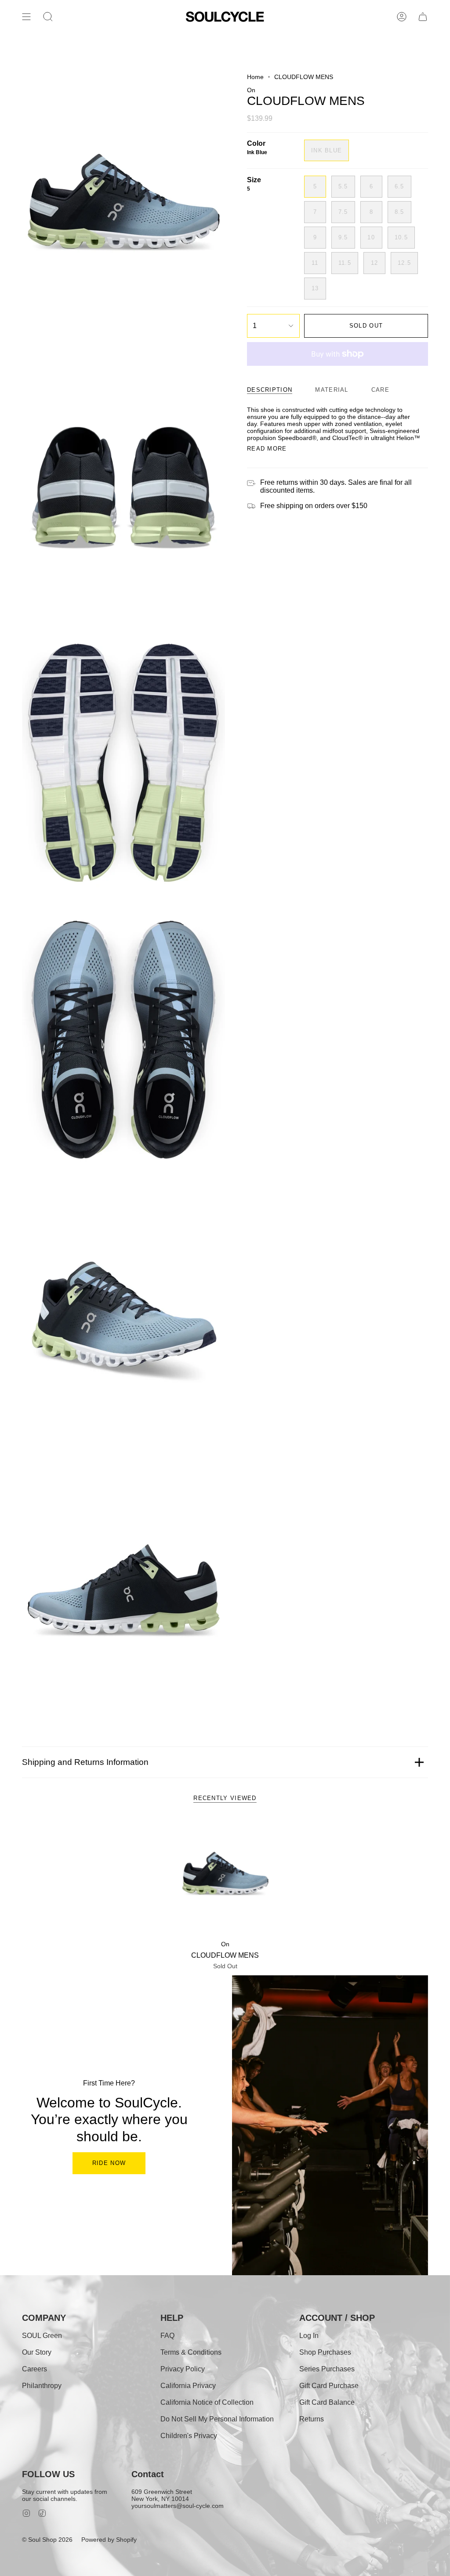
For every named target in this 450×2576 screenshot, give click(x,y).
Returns (312, 2419)
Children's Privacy (189, 2436)
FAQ (167, 2336)
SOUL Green (42, 2336)
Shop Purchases (325, 2352)
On (251, 90)
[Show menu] (26, 17)
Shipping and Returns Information (85, 1762)
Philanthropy (42, 2386)
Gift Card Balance (327, 2402)
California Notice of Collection (207, 2402)
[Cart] (423, 17)
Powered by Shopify (109, 2540)
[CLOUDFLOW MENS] (225, 1876)
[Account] (402, 17)
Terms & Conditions (191, 2352)
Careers (34, 2369)
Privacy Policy (183, 2369)
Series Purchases (327, 2369)
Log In (309, 2336)
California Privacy (188, 2386)
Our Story (37, 2352)
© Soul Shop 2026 (47, 2540)
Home (255, 77)
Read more (267, 449)
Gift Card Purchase (329, 2386)
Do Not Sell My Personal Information (217, 2419)
